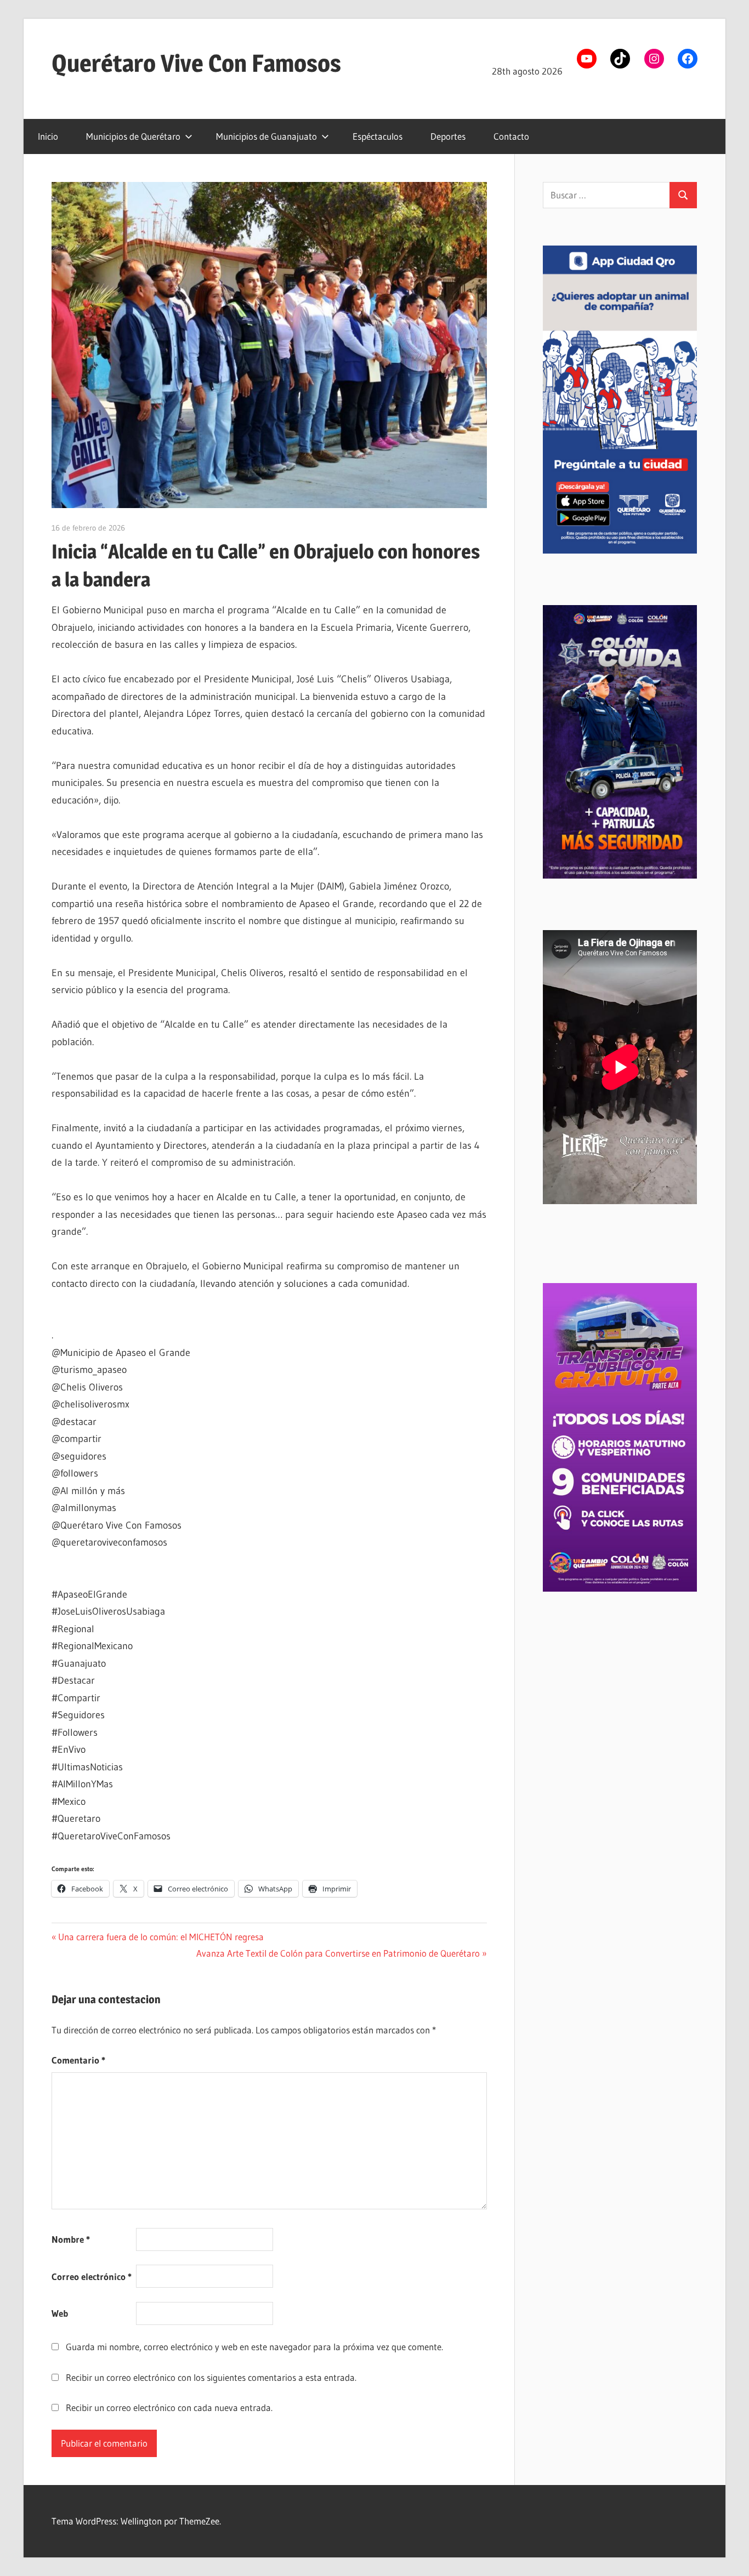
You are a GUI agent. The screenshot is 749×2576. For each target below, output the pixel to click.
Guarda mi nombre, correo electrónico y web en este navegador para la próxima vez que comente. (254, 2347)
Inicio (48, 136)
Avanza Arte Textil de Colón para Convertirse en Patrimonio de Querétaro (338, 1953)
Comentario (78, 2060)
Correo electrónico (92, 2276)
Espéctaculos (378, 136)
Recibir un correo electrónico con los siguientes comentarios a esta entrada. (211, 2377)
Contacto (511, 136)
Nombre (71, 2239)
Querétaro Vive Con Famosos (196, 63)
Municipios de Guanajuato (266, 136)
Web (60, 2313)
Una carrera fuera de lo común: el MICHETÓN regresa (161, 1937)
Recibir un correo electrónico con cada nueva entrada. (169, 2407)
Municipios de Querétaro (133, 136)
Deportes (448, 136)
